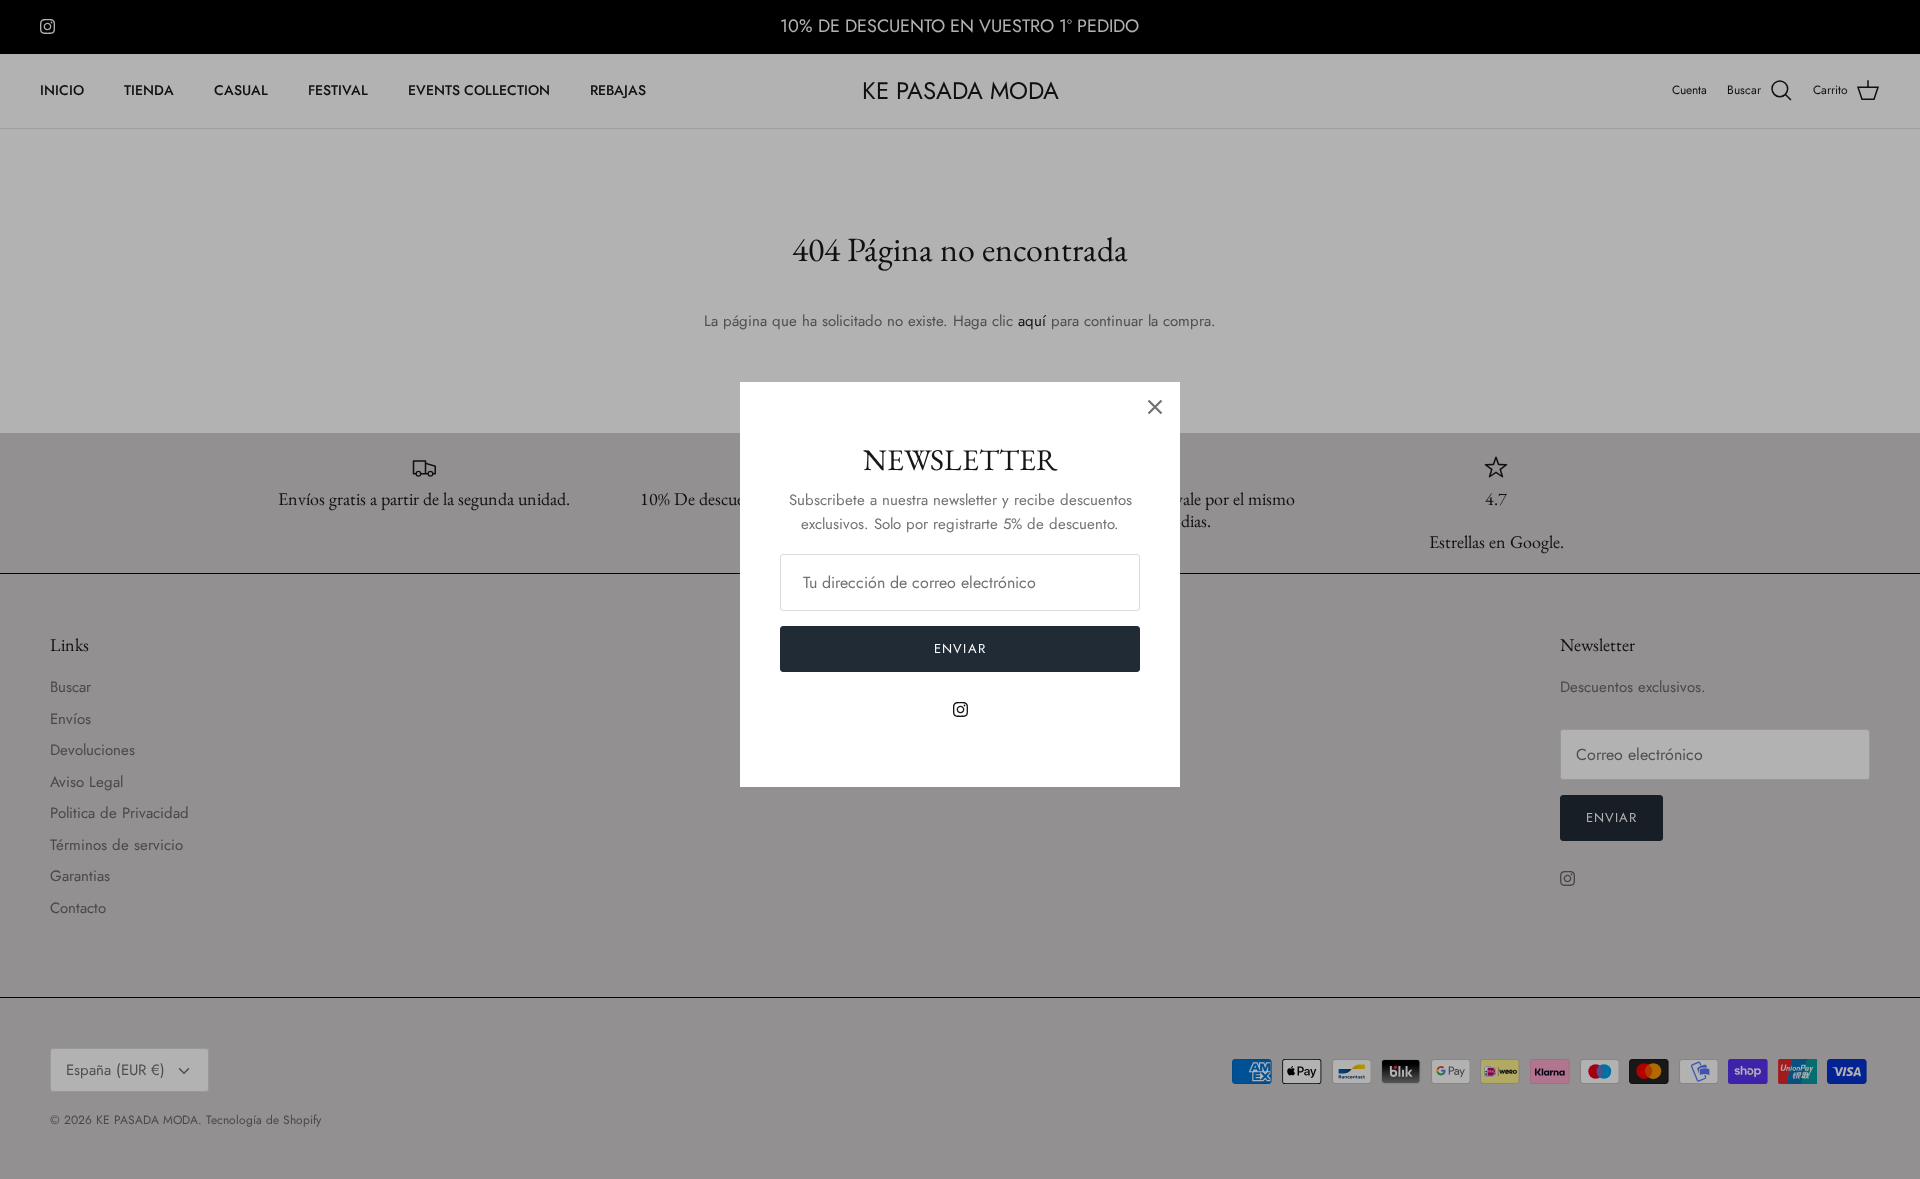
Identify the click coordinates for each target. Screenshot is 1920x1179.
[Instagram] (960, 709)
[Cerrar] (1155, 407)
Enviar (959, 648)
